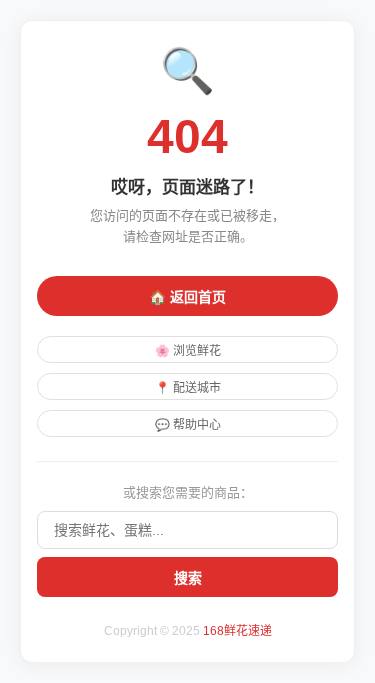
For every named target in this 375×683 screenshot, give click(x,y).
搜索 (188, 578)
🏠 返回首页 (187, 297)
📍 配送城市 (188, 388)
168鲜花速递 (237, 631)
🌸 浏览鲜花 (188, 351)
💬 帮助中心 (188, 425)
